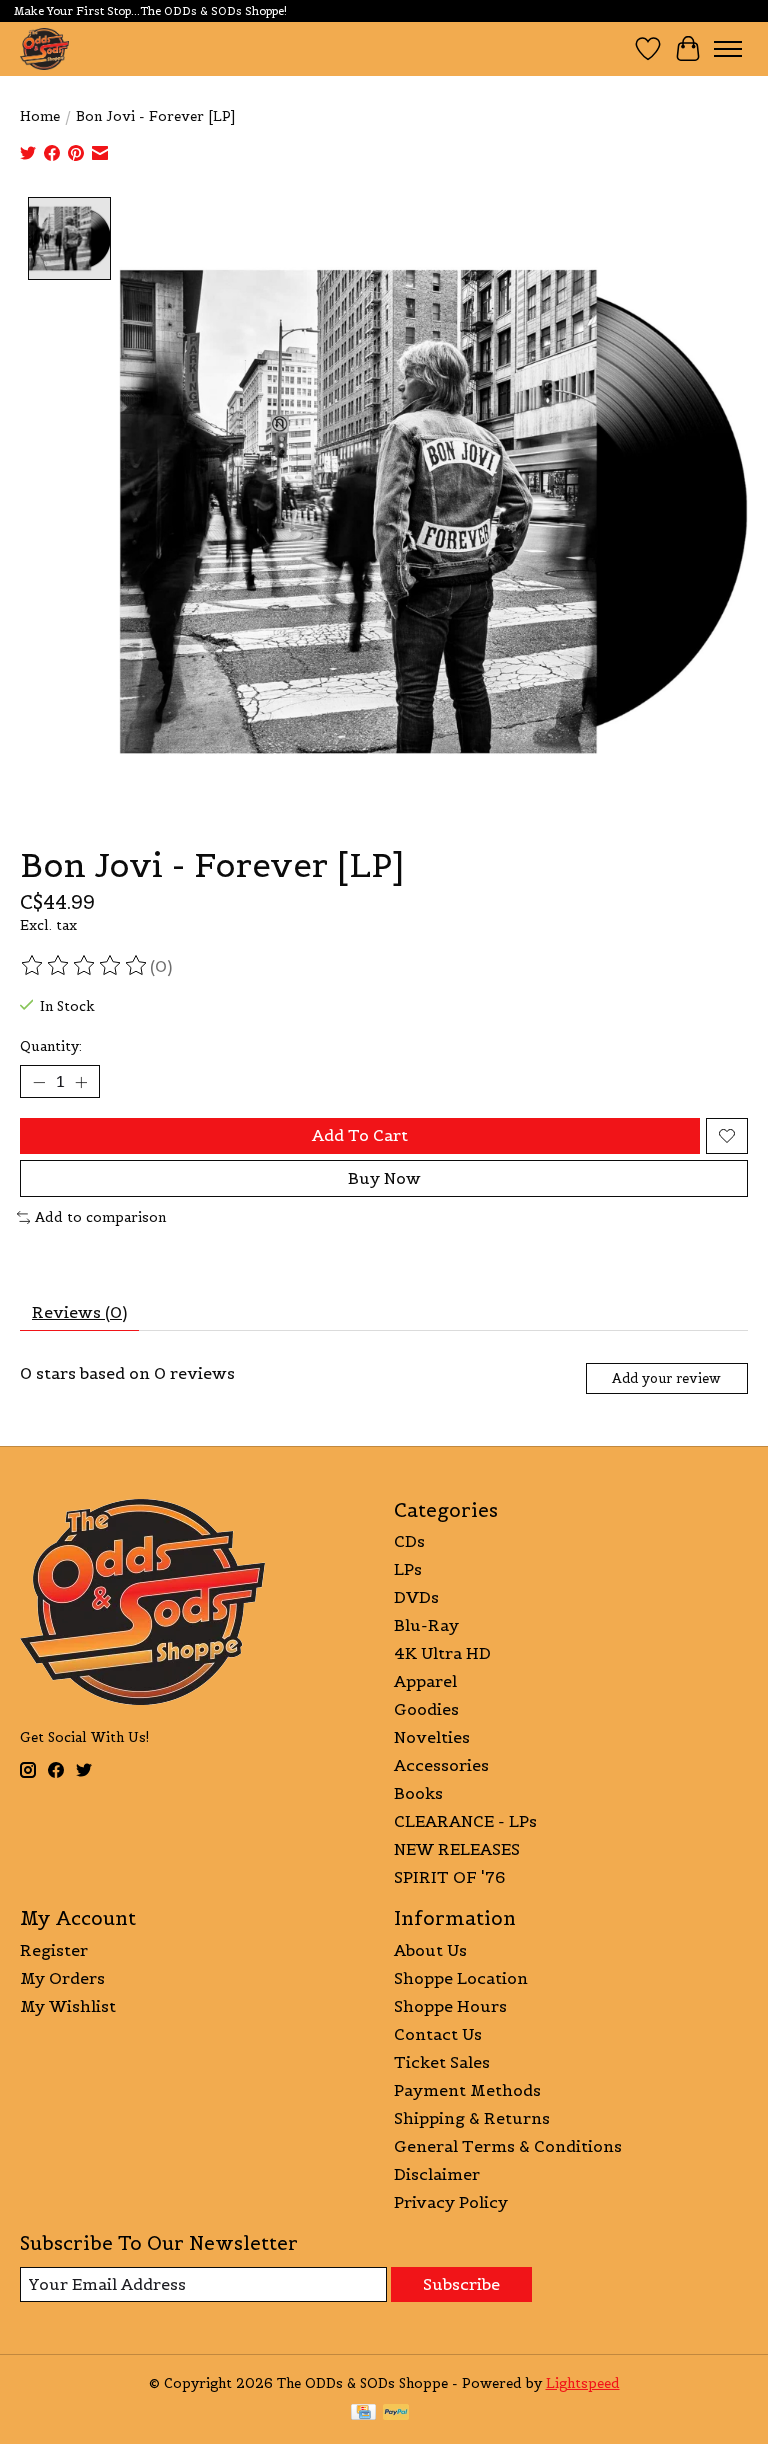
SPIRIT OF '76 (449, 1877)
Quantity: (51, 1046)
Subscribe (461, 2284)
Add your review (666, 1378)
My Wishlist (68, 2006)
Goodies (426, 1709)
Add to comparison (100, 1217)
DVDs (416, 1597)
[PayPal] (396, 2414)
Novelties (432, 1737)
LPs (408, 1569)
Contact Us (438, 2034)
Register (54, 1950)
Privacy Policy (451, 2202)
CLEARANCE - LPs (465, 1821)
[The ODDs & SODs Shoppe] (44, 48)
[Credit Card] (363, 2414)
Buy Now (384, 1178)
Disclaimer (437, 2174)
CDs (409, 1541)
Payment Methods (467, 2090)
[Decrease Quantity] (39, 1082)
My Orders (62, 1978)
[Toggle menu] (728, 49)
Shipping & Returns (472, 2118)
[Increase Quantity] (81, 1082)
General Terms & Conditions (508, 2146)
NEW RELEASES (457, 1849)
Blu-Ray (426, 1625)
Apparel (425, 1681)
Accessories (441, 1765)
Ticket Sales (442, 2062)
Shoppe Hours (450, 2006)
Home (40, 116)
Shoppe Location (461, 1978)
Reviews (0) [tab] (79, 1312)
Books (418, 1793)
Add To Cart (360, 1135)
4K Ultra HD (442, 1653)
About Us (430, 1950)
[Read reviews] (85, 966)
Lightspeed (583, 2383)
